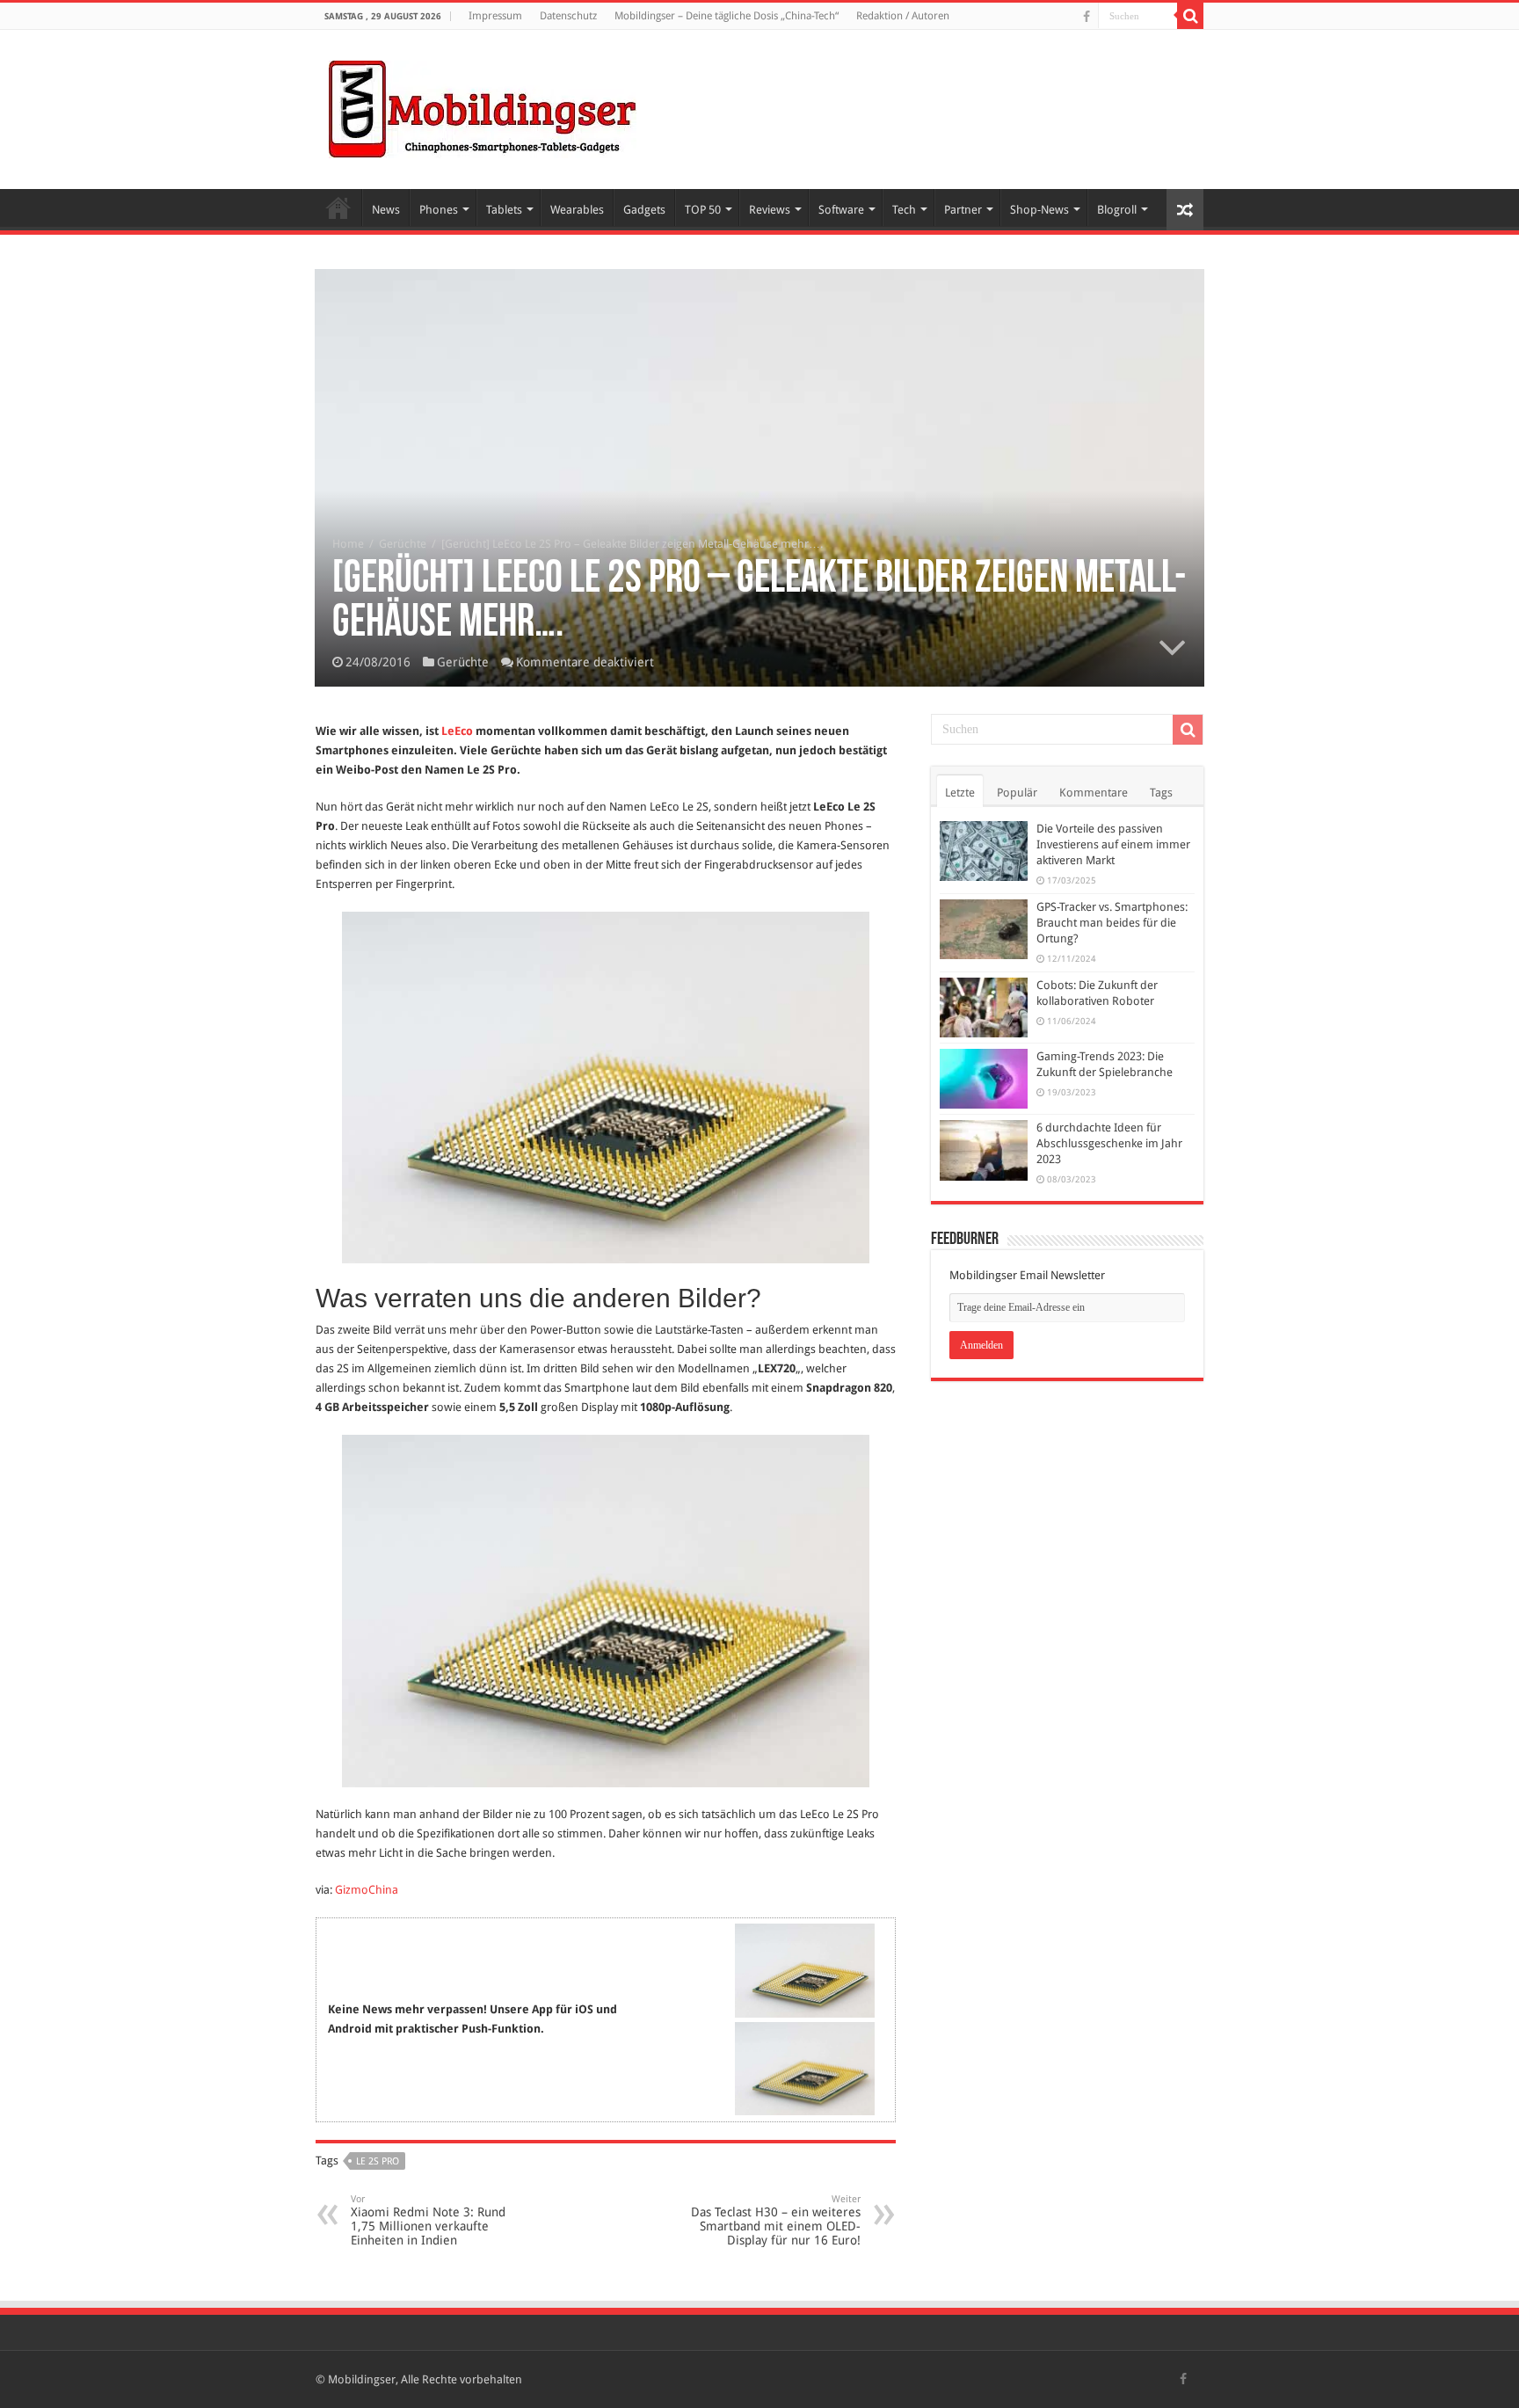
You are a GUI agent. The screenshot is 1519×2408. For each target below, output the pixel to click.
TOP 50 (703, 210)
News (386, 210)
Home (338, 207)
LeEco (457, 731)
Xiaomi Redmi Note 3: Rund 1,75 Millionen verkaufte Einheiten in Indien (428, 2220)
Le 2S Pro (378, 2161)
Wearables (577, 210)
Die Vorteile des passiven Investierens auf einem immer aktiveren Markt (1113, 844)
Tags (1161, 793)
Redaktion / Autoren (903, 16)
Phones (439, 210)
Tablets (504, 210)
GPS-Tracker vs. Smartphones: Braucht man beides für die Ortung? (1112, 923)
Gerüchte (403, 544)
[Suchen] (1190, 16)
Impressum (495, 16)
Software (841, 210)
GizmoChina (367, 1890)
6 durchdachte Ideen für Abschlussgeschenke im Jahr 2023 (1109, 1143)
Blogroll (1117, 210)
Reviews (770, 210)
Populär (1017, 793)
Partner (963, 210)
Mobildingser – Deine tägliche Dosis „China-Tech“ (727, 16)
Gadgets (644, 210)
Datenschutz (568, 16)
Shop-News (1039, 210)
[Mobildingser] (483, 106)
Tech (904, 210)
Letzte (960, 793)
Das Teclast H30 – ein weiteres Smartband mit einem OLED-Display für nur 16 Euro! (776, 2220)
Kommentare (1094, 793)
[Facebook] (1087, 17)
